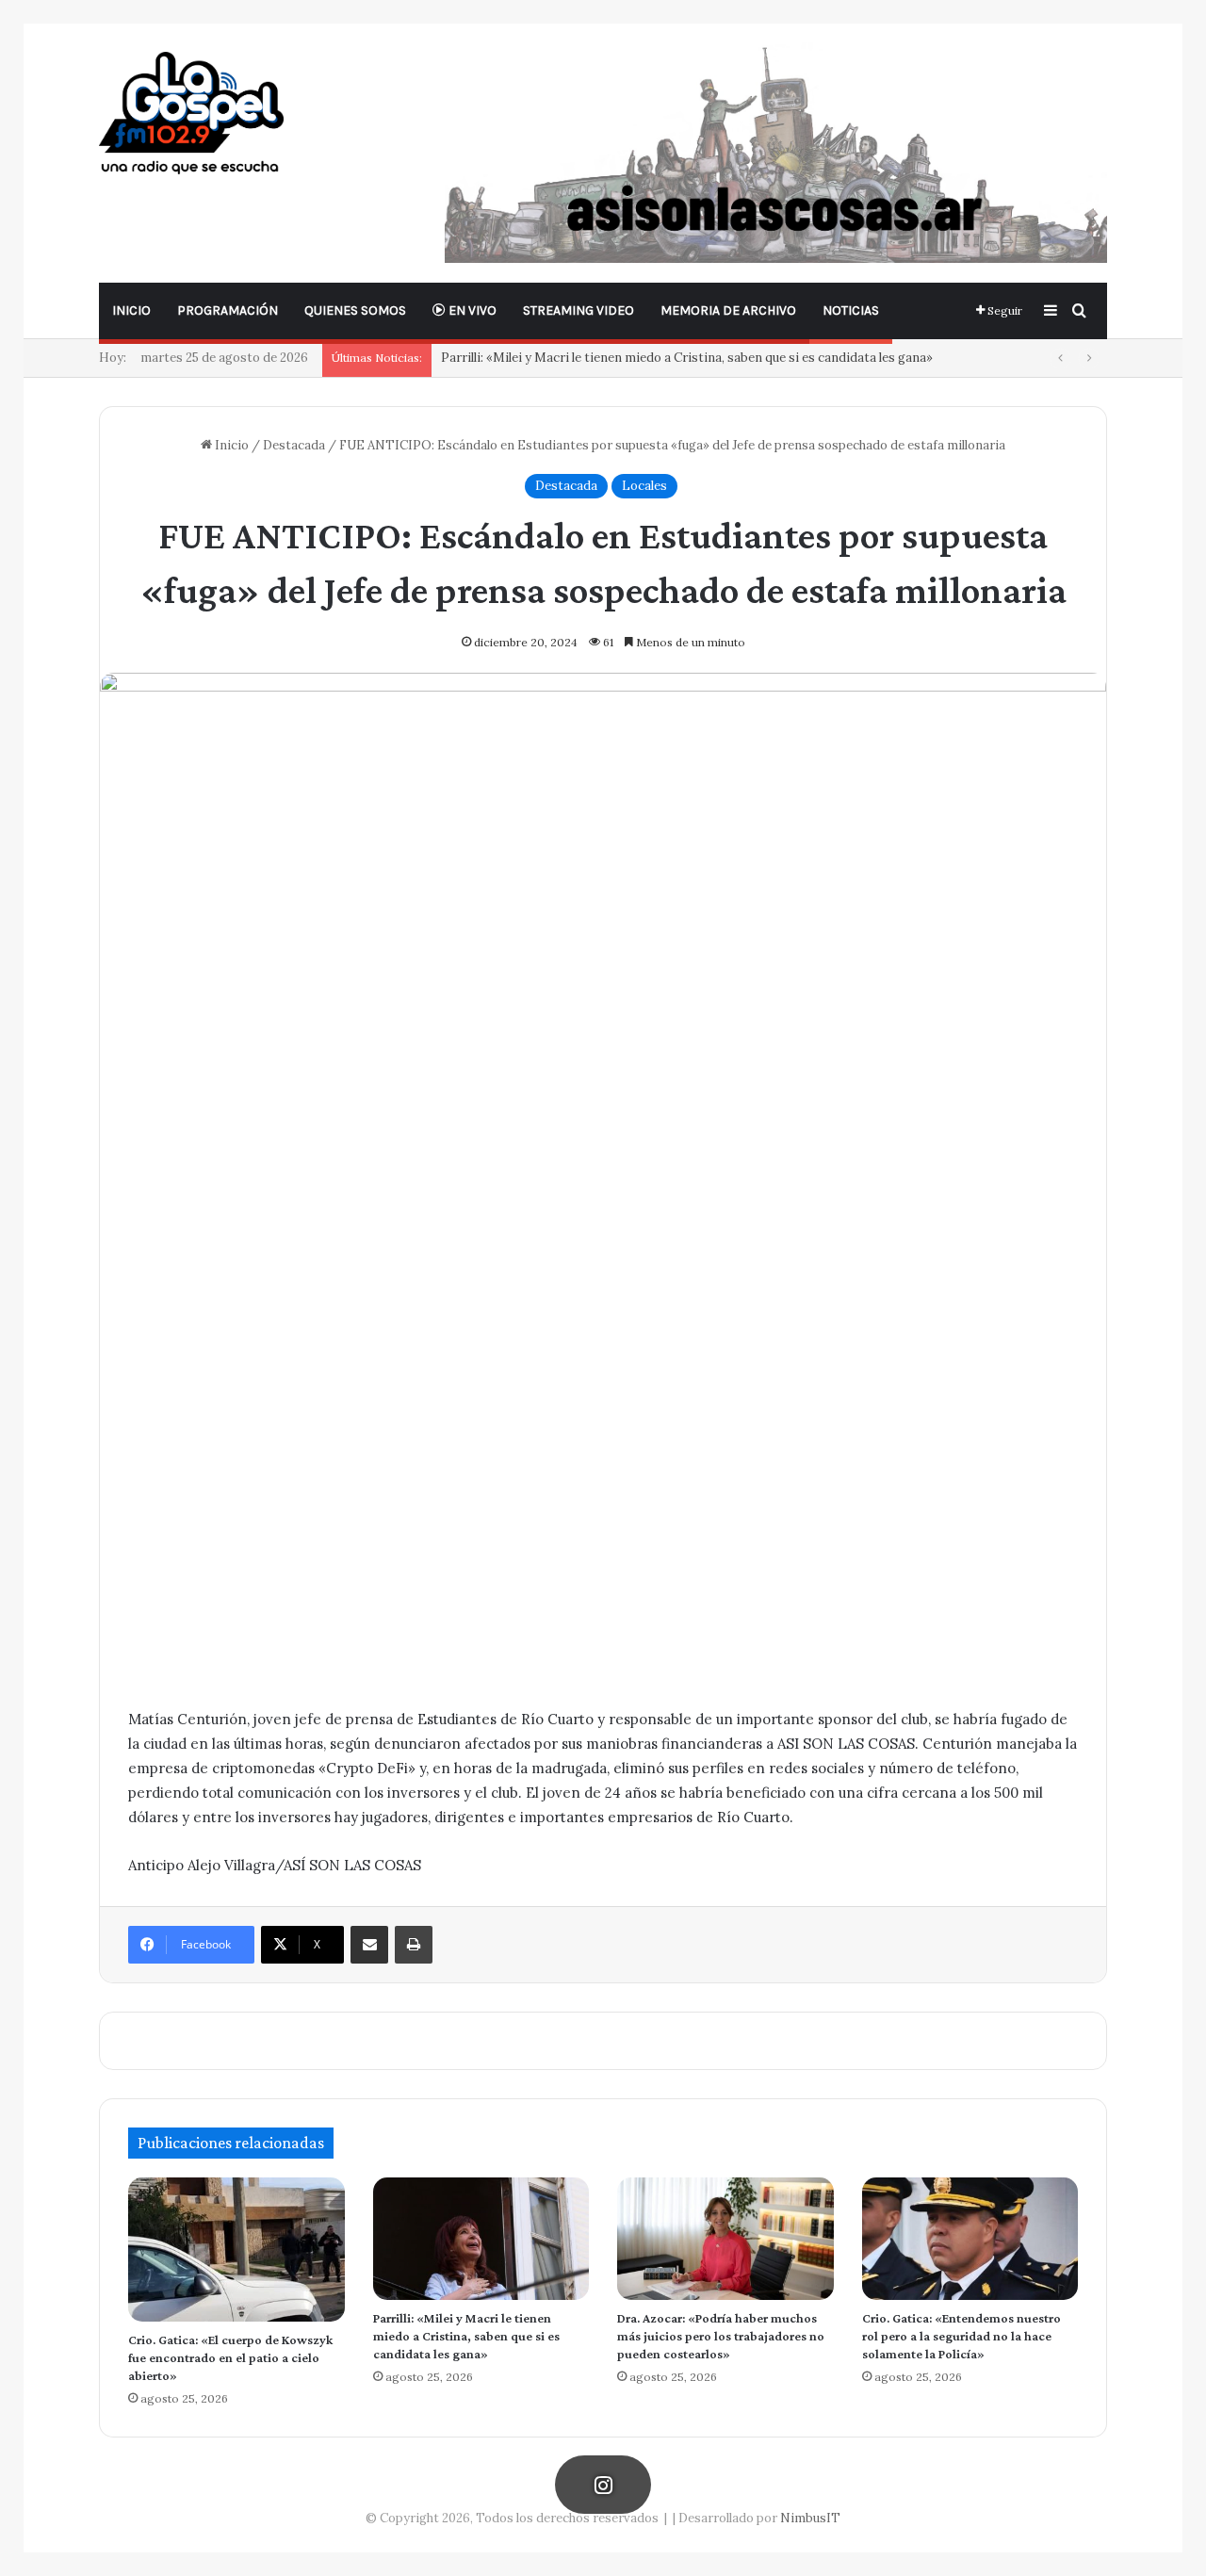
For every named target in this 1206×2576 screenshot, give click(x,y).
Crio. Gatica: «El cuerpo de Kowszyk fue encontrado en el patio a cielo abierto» (230, 2357)
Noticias (851, 310)
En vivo (471, 310)
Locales (644, 486)
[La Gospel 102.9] (191, 113)
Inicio (131, 310)
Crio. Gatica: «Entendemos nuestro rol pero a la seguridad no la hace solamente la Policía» (962, 2336)
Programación (228, 310)
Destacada (294, 445)
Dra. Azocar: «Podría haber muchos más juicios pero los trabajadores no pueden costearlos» (721, 2336)
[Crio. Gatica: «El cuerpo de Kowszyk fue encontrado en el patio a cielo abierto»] (236, 2249)
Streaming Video (579, 310)
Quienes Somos (355, 310)
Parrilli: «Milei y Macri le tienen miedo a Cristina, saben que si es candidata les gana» (687, 358)
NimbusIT (810, 2518)
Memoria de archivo (728, 310)
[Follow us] (603, 2484)
